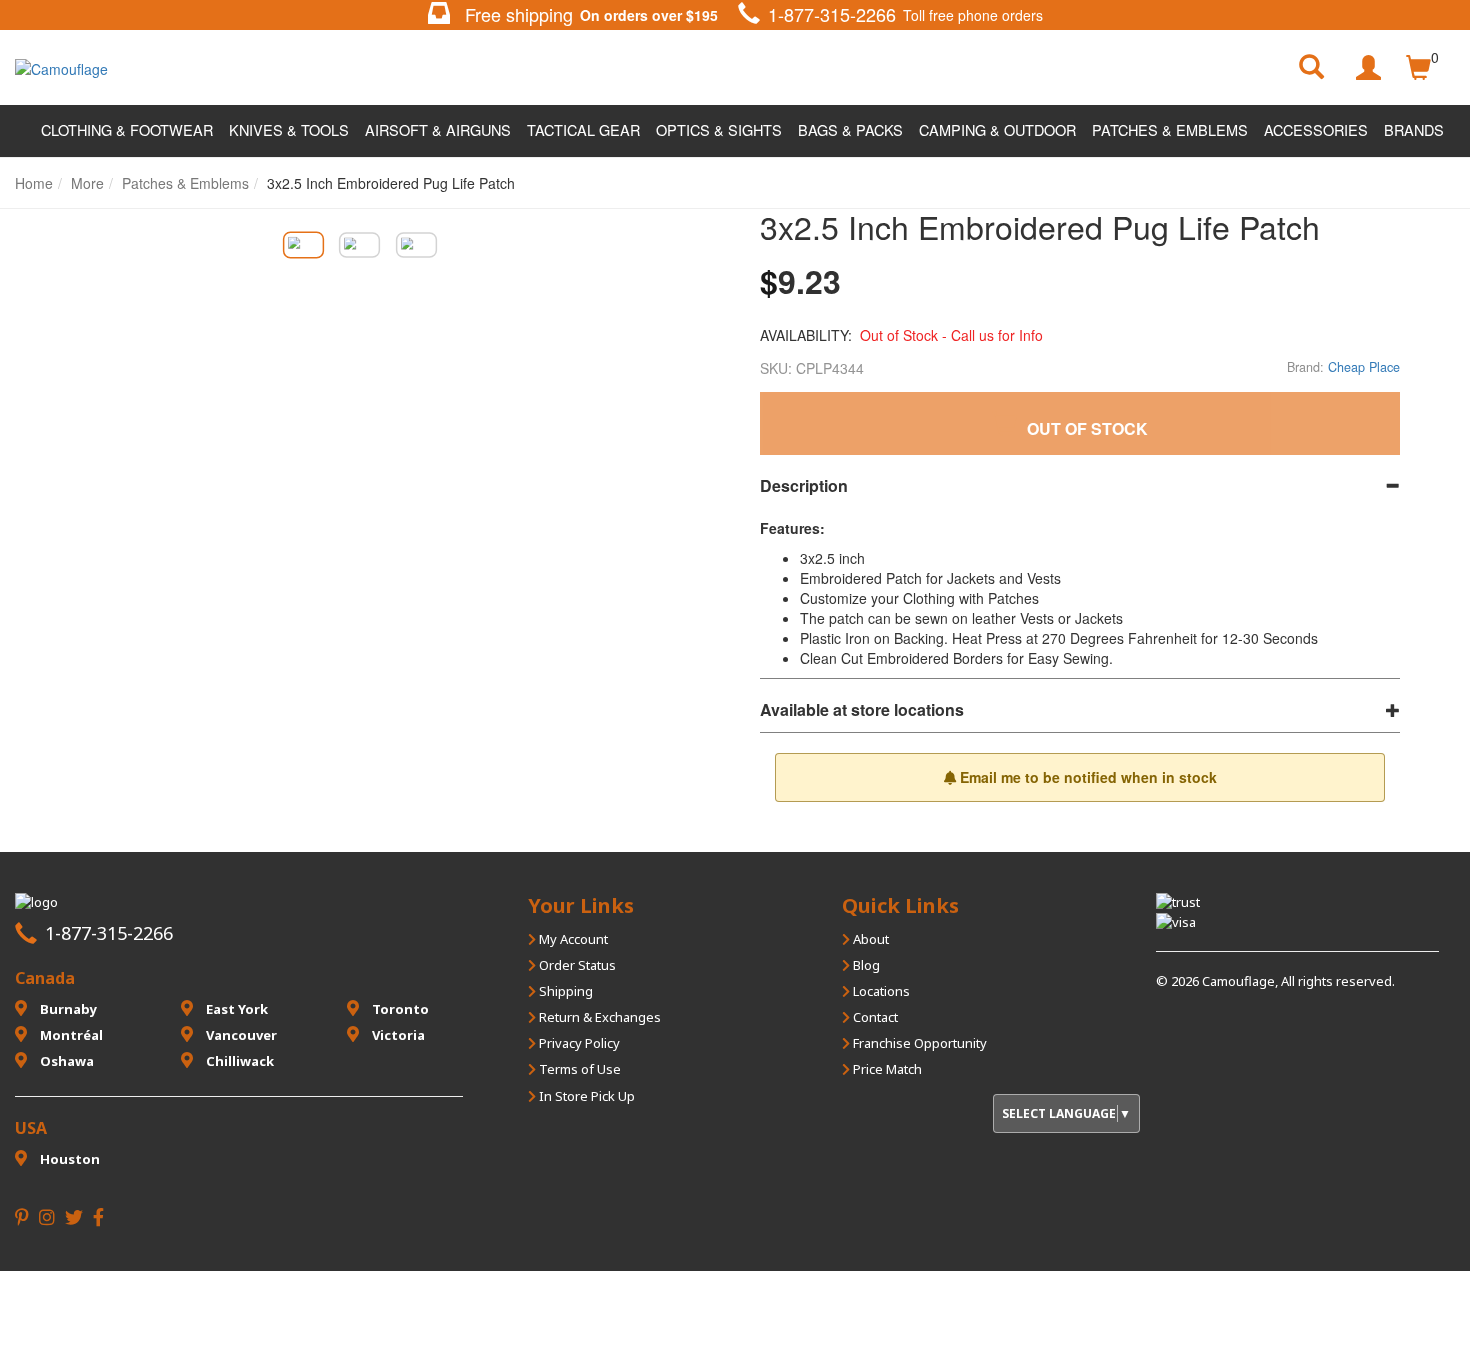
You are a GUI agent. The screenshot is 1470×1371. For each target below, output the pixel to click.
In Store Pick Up (585, 1096)
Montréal (70, 1035)
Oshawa (65, 1061)
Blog (865, 965)
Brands (1414, 129)
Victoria (397, 1035)
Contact (874, 1017)
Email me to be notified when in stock (1086, 777)
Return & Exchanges (598, 1017)
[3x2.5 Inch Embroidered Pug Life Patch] (303, 244)
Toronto (399, 1009)
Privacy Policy (578, 1043)
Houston (68, 1159)
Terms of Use (578, 1069)
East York (235, 1009)
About (869, 939)
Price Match (886, 1069)
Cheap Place (1364, 367)
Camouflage (1238, 981)
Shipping (564, 991)
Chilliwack (238, 1061)
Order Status (576, 965)
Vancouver (240, 1035)
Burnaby (67, 1009)
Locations (880, 991)
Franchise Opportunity (918, 1043)
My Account (572, 939)
